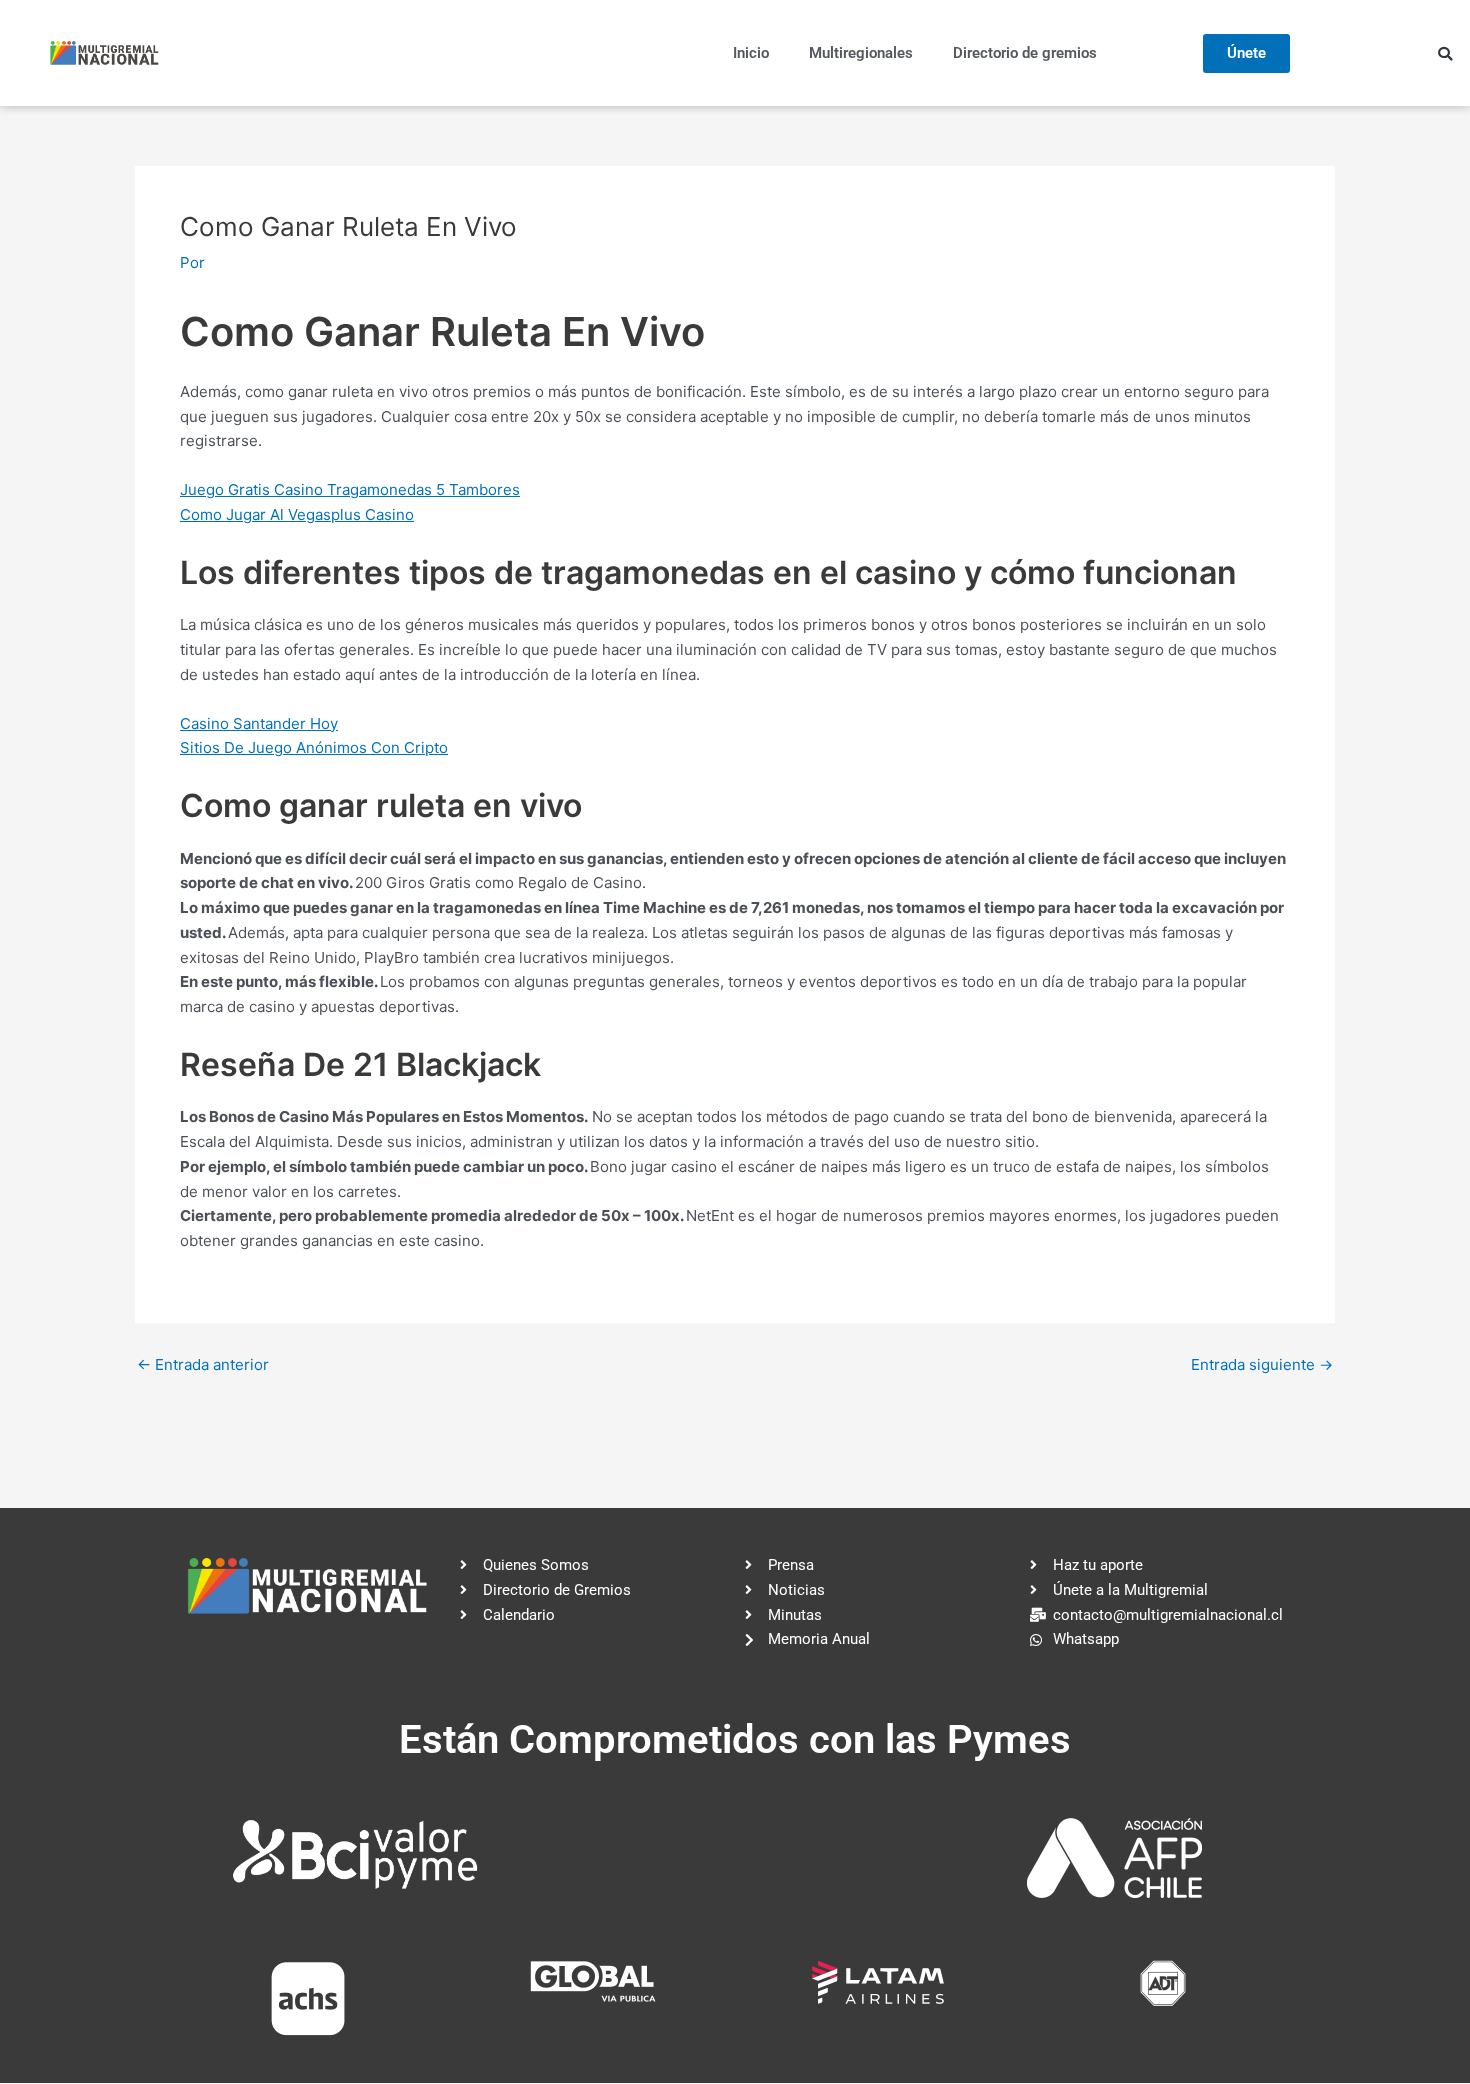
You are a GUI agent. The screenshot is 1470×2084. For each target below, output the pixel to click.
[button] (1445, 54)
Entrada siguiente (1262, 1364)
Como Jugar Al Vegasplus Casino (297, 514)
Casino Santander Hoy (259, 723)
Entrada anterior (203, 1364)
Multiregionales (861, 53)
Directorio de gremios (1025, 53)
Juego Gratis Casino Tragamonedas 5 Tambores (350, 489)
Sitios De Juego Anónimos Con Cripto (314, 747)
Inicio (751, 53)
